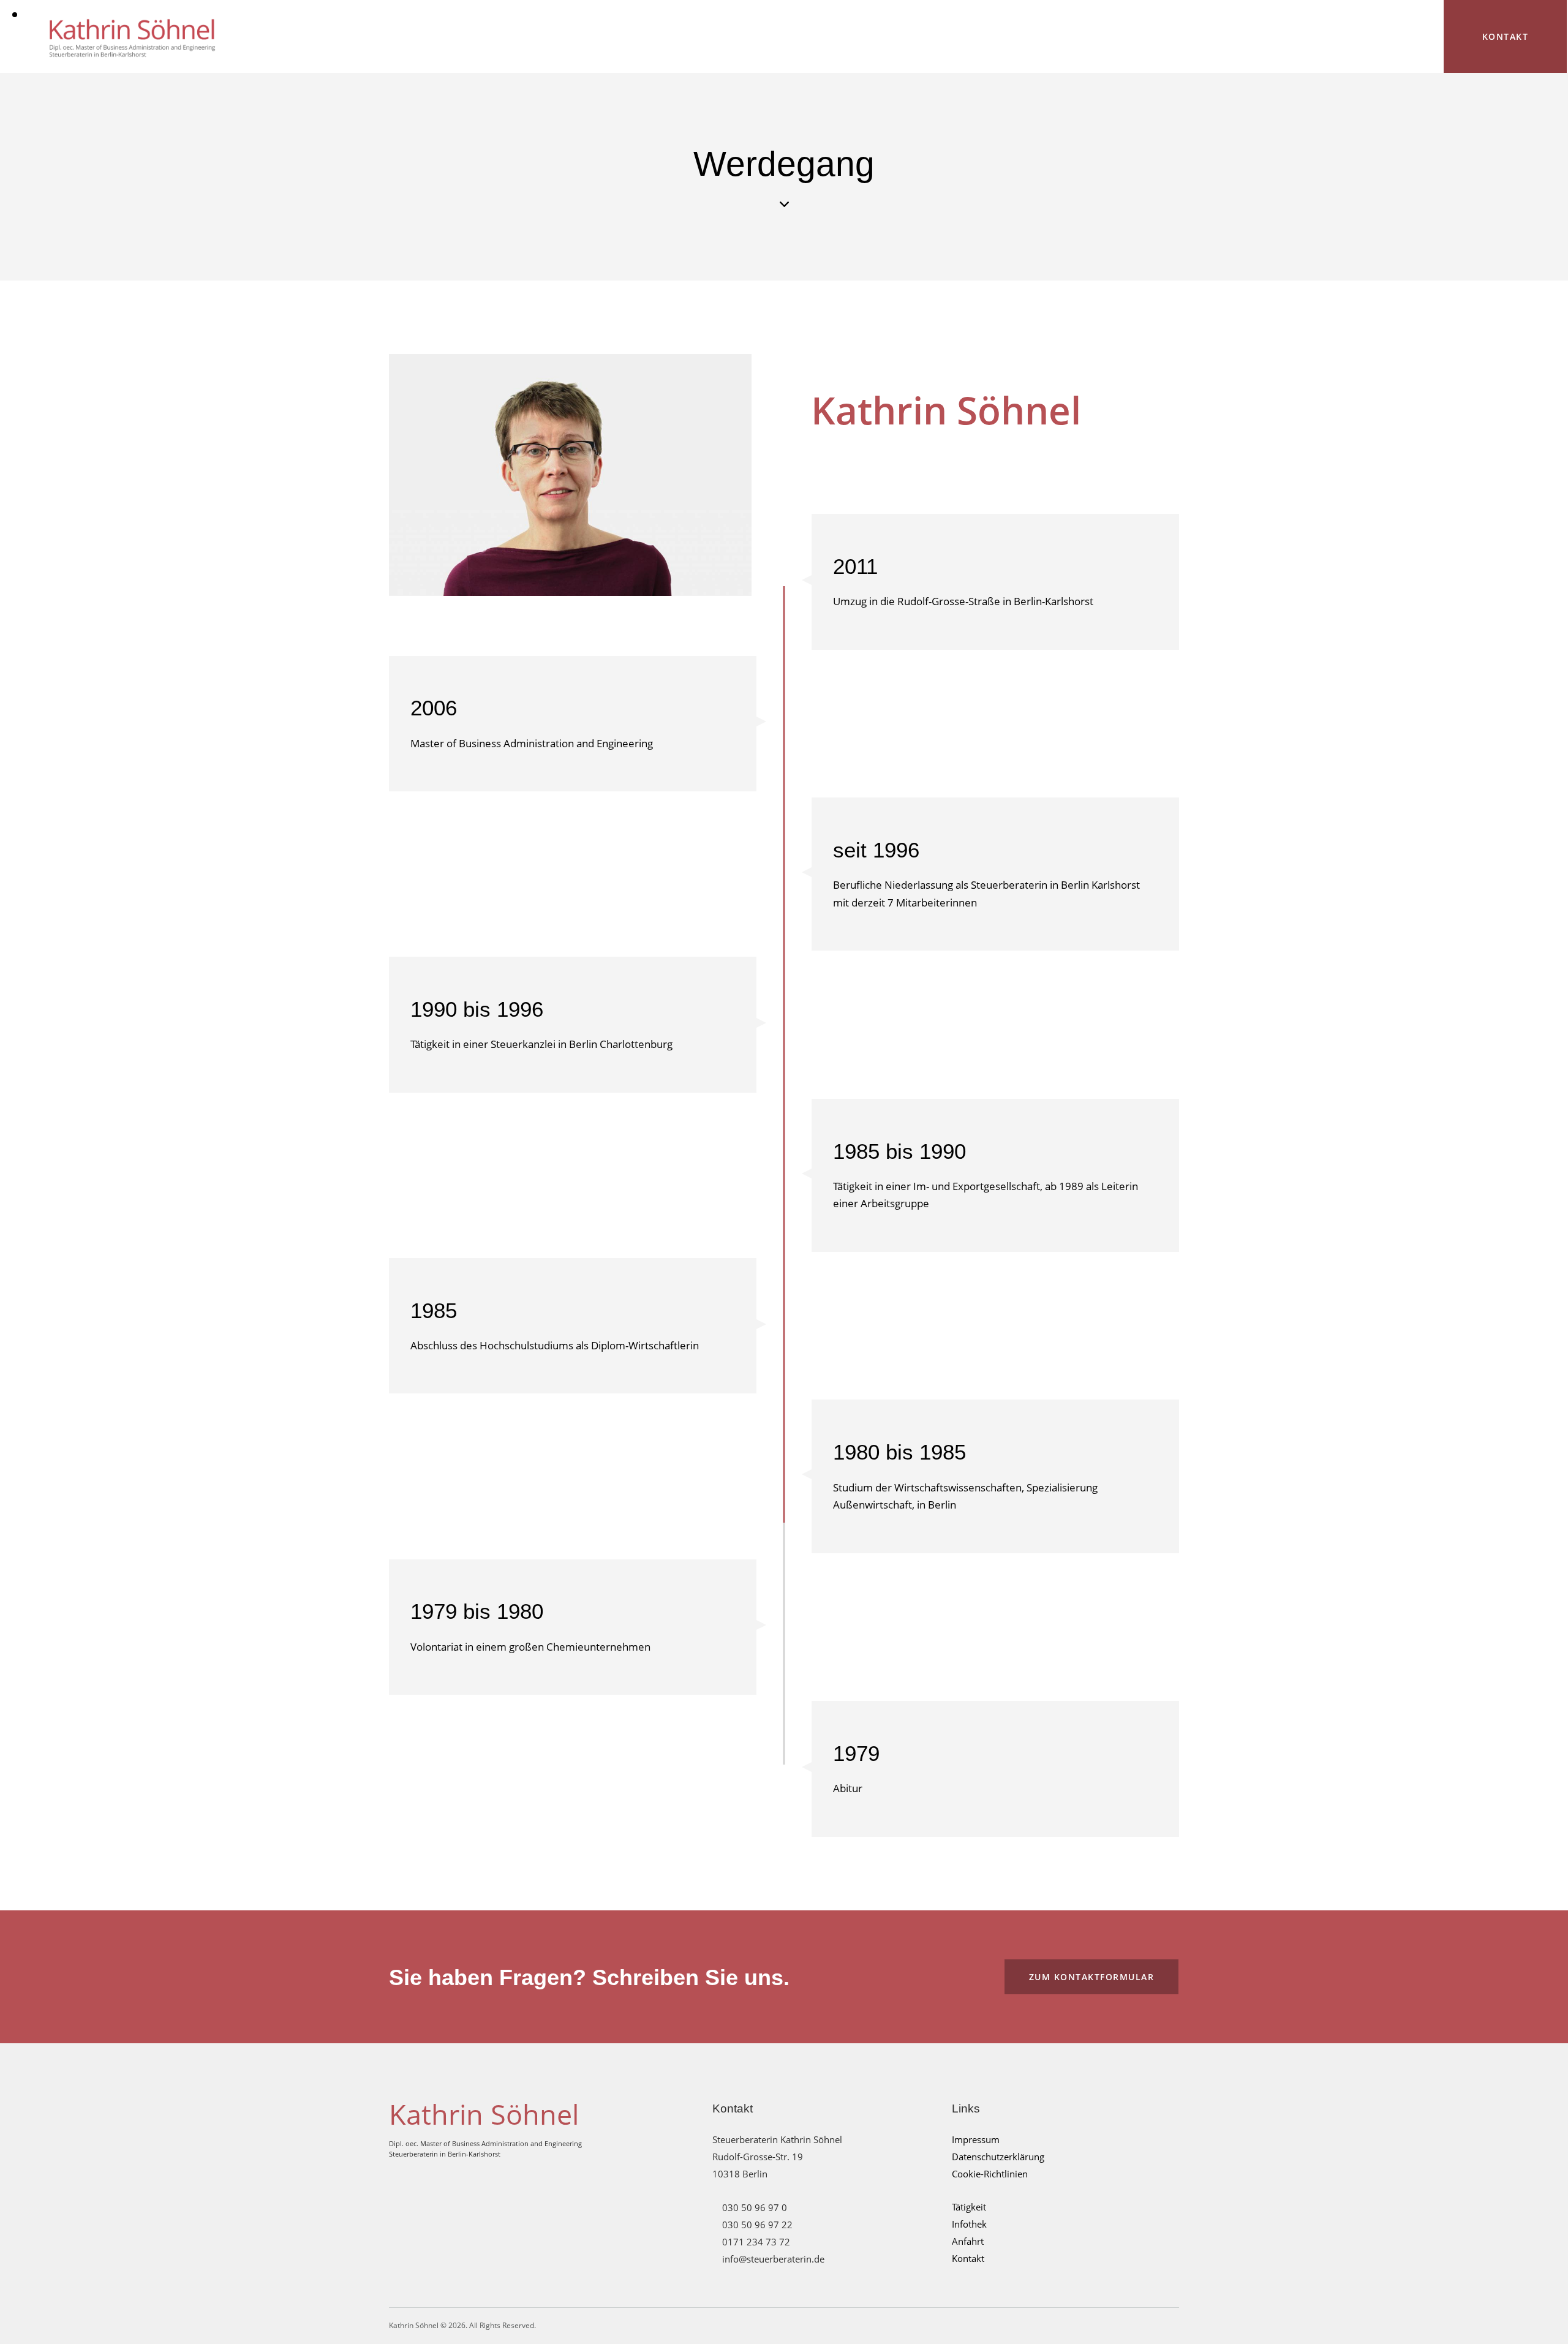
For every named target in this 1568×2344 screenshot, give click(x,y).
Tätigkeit (969, 2207)
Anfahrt (968, 2241)
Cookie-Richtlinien (990, 2174)
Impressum (976, 2139)
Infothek (969, 2224)
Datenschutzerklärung (998, 2157)
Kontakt (968, 2258)
